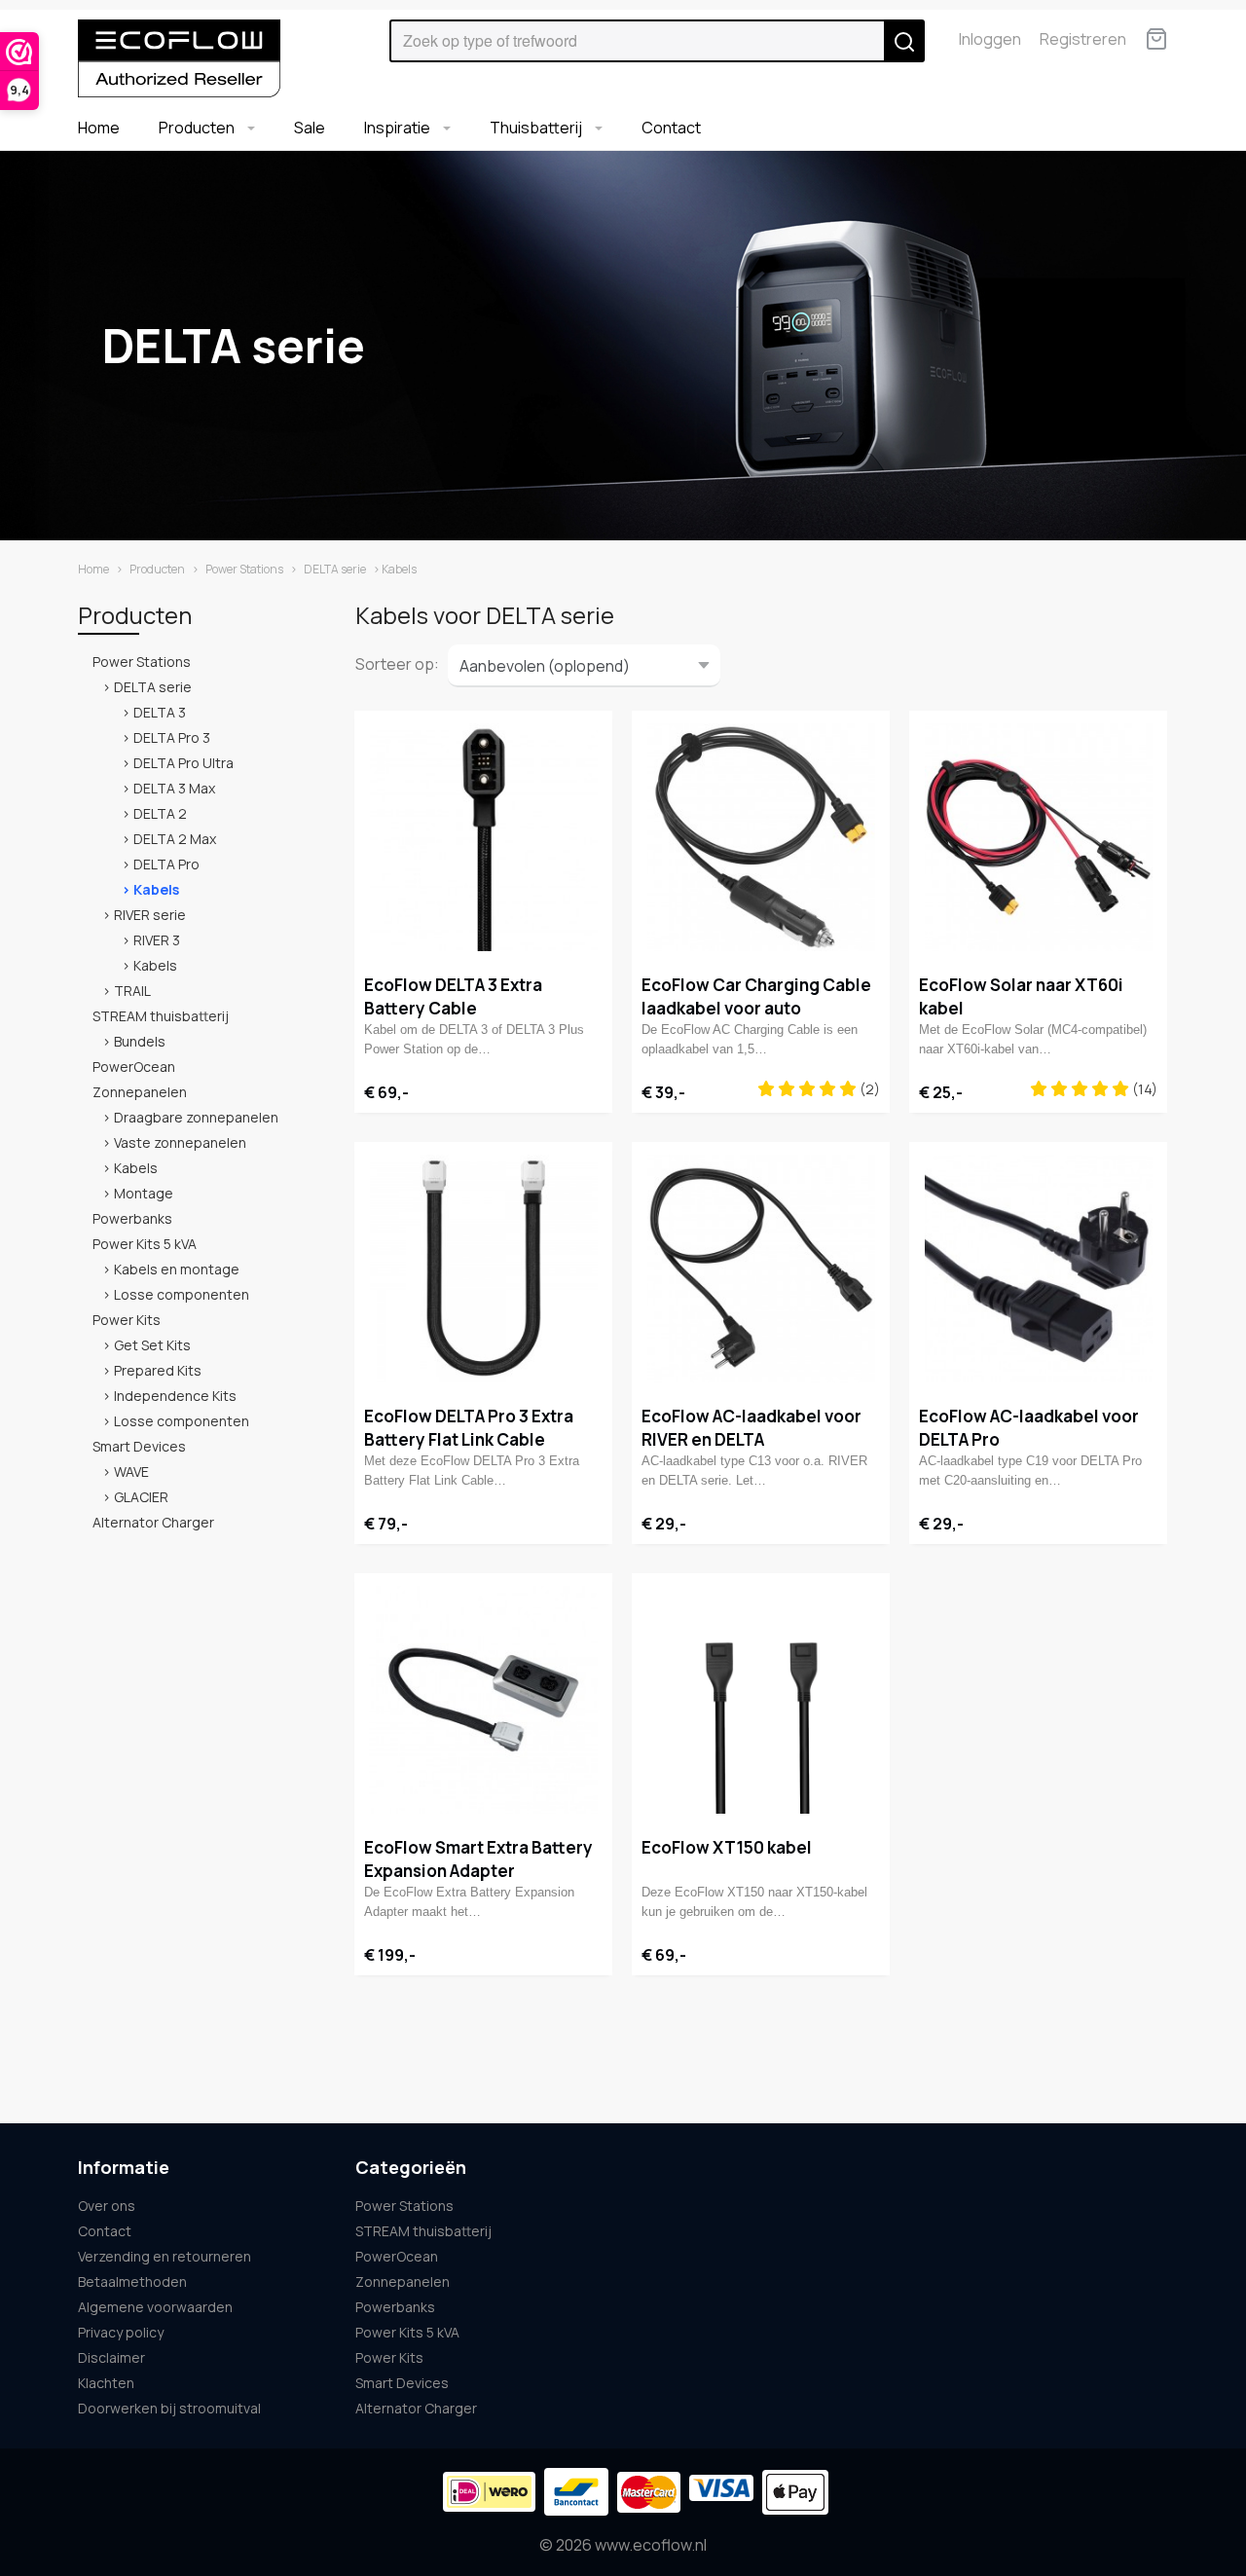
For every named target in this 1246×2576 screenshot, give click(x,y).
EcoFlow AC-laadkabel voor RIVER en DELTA (751, 1428)
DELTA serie (335, 569)
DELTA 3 (160, 712)
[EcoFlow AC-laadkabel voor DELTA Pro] (1038, 1269)
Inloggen (990, 39)
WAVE (131, 1472)
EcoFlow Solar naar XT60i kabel (1021, 996)
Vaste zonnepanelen (180, 1142)
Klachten (106, 2383)
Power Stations (244, 569)
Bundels (140, 1041)
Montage (144, 1193)
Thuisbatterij (537, 128)
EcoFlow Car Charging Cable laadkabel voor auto (756, 996)
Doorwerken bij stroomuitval (169, 2408)
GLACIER (141, 1497)
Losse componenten (182, 1294)
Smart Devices (139, 1446)
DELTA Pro (166, 864)
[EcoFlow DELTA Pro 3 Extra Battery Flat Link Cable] (483, 1269)
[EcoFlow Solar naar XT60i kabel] (1038, 837)
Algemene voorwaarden (155, 2307)
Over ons (107, 2206)
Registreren (1083, 39)
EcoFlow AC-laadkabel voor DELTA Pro (1029, 1428)
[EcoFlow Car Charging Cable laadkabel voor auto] (761, 837)
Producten (198, 128)
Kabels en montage (177, 1269)
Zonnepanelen (140, 1092)
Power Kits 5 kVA (145, 1244)
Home (99, 128)
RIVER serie (150, 915)
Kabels (156, 889)
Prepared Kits (158, 1370)
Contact (671, 128)
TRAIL (132, 991)
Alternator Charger (153, 1522)
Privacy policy (121, 2332)
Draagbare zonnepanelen (196, 1117)
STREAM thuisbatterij (161, 1016)
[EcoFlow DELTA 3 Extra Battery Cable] (483, 837)
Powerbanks (132, 1218)
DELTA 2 (160, 813)
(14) (1143, 1089)
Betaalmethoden (132, 2282)
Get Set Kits (152, 1345)
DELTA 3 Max (174, 788)
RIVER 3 (157, 940)
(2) (868, 1089)
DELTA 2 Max (175, 839)
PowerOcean (134, 1067)
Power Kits (127, 1320)
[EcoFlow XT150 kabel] (761, 1700)
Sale (310, 128)
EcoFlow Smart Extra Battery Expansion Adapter (478, 1859)
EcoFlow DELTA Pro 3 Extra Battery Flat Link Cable (469, 1428)
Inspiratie (399, 128)
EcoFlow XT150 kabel (727, 1847)
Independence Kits (175, 1396)
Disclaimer (111, 2357)
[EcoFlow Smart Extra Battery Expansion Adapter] (483, 1700)
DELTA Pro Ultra (183, 763)
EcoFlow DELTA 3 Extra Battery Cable (453, 996)
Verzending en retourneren (165, 2256)
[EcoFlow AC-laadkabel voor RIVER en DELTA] (761, 1269)
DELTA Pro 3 (172, 737)
